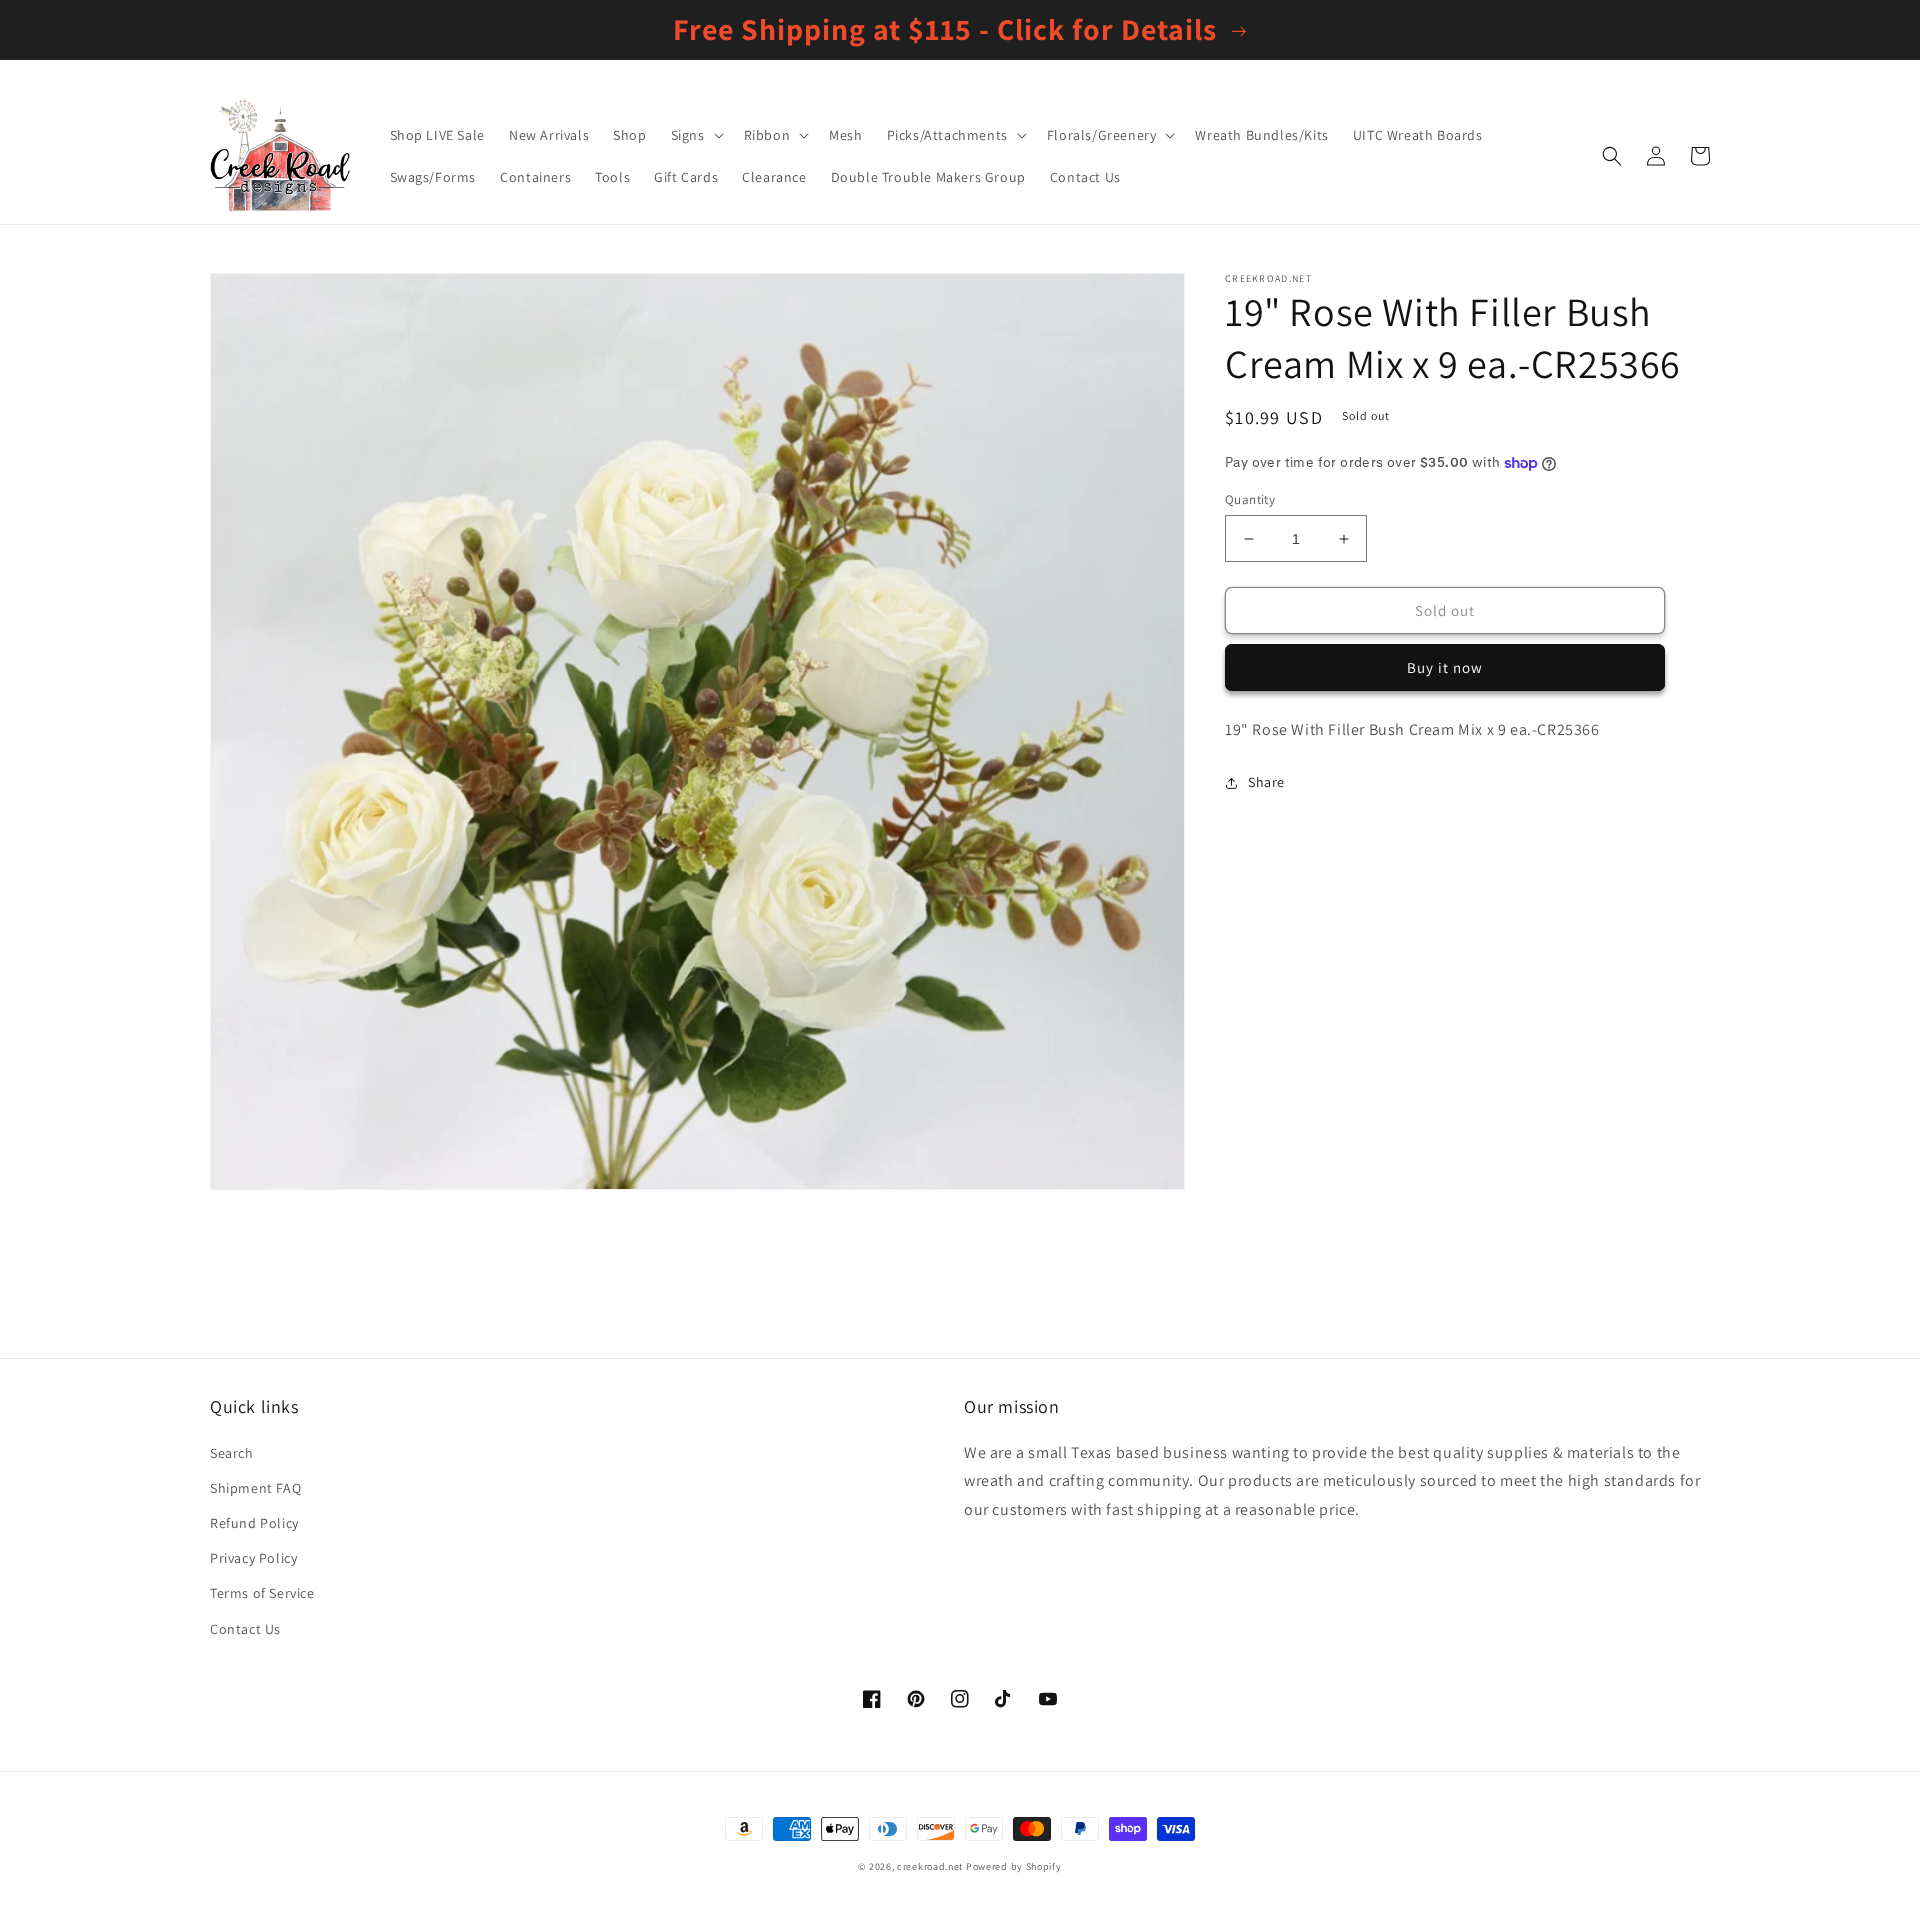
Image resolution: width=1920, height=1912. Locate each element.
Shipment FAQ (255, 1488)
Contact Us (245, 1629)
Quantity (1250, 499)
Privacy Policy (253, 1558)
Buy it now (1445, 667)
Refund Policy (254, 1523)
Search (232, 1453)
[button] (695, 135)
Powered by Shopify (1014, 1866)
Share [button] (1266, 782)
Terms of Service (262, 1593)
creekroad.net (930, 1866)
